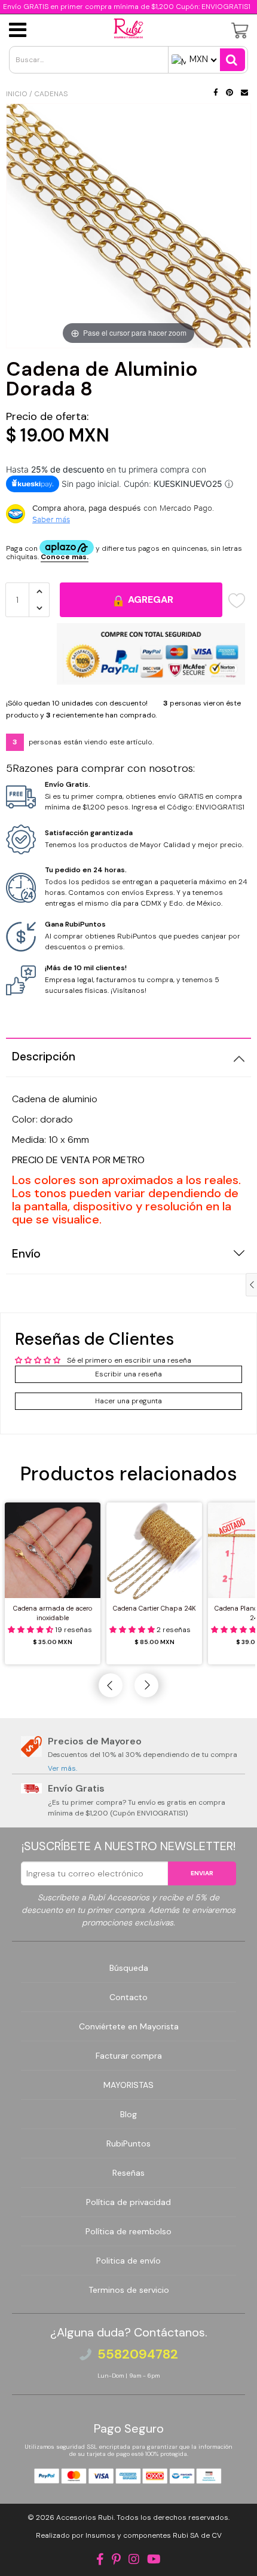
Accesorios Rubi (85, 2517)
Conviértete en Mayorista (129, 2026)
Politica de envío (128, 2261)
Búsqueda (129, 1968)
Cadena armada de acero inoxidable (53, 1613)
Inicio (17, 94)
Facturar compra (129, 2056)
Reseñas (128, 2173)
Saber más (51, 519)
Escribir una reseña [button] (128, 1374)
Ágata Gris (70, 2549)
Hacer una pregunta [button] (128, 1401)
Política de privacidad (128, 2202)
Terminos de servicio (129, 2290)
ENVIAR (202, 1873)
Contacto (128, 1997)
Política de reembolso (128, 2231)
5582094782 (138, 2354)
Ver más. (62, 1768)
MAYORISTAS (128, 2085)
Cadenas (51, 94)
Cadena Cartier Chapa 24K (154, 1608)
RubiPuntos (128, 2143)
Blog (128, 2114)
